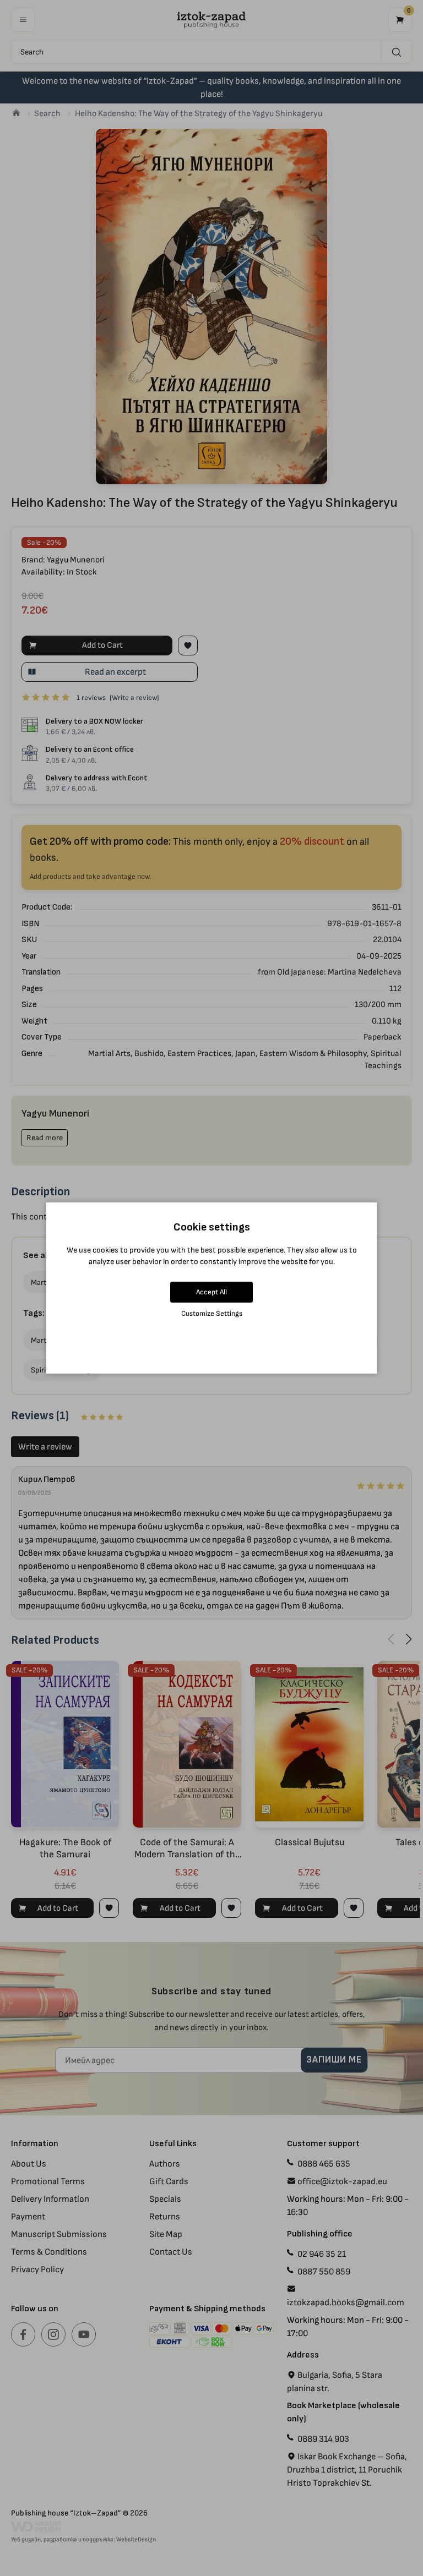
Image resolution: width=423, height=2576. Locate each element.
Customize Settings (212, 1313)
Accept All (211, 1292)
